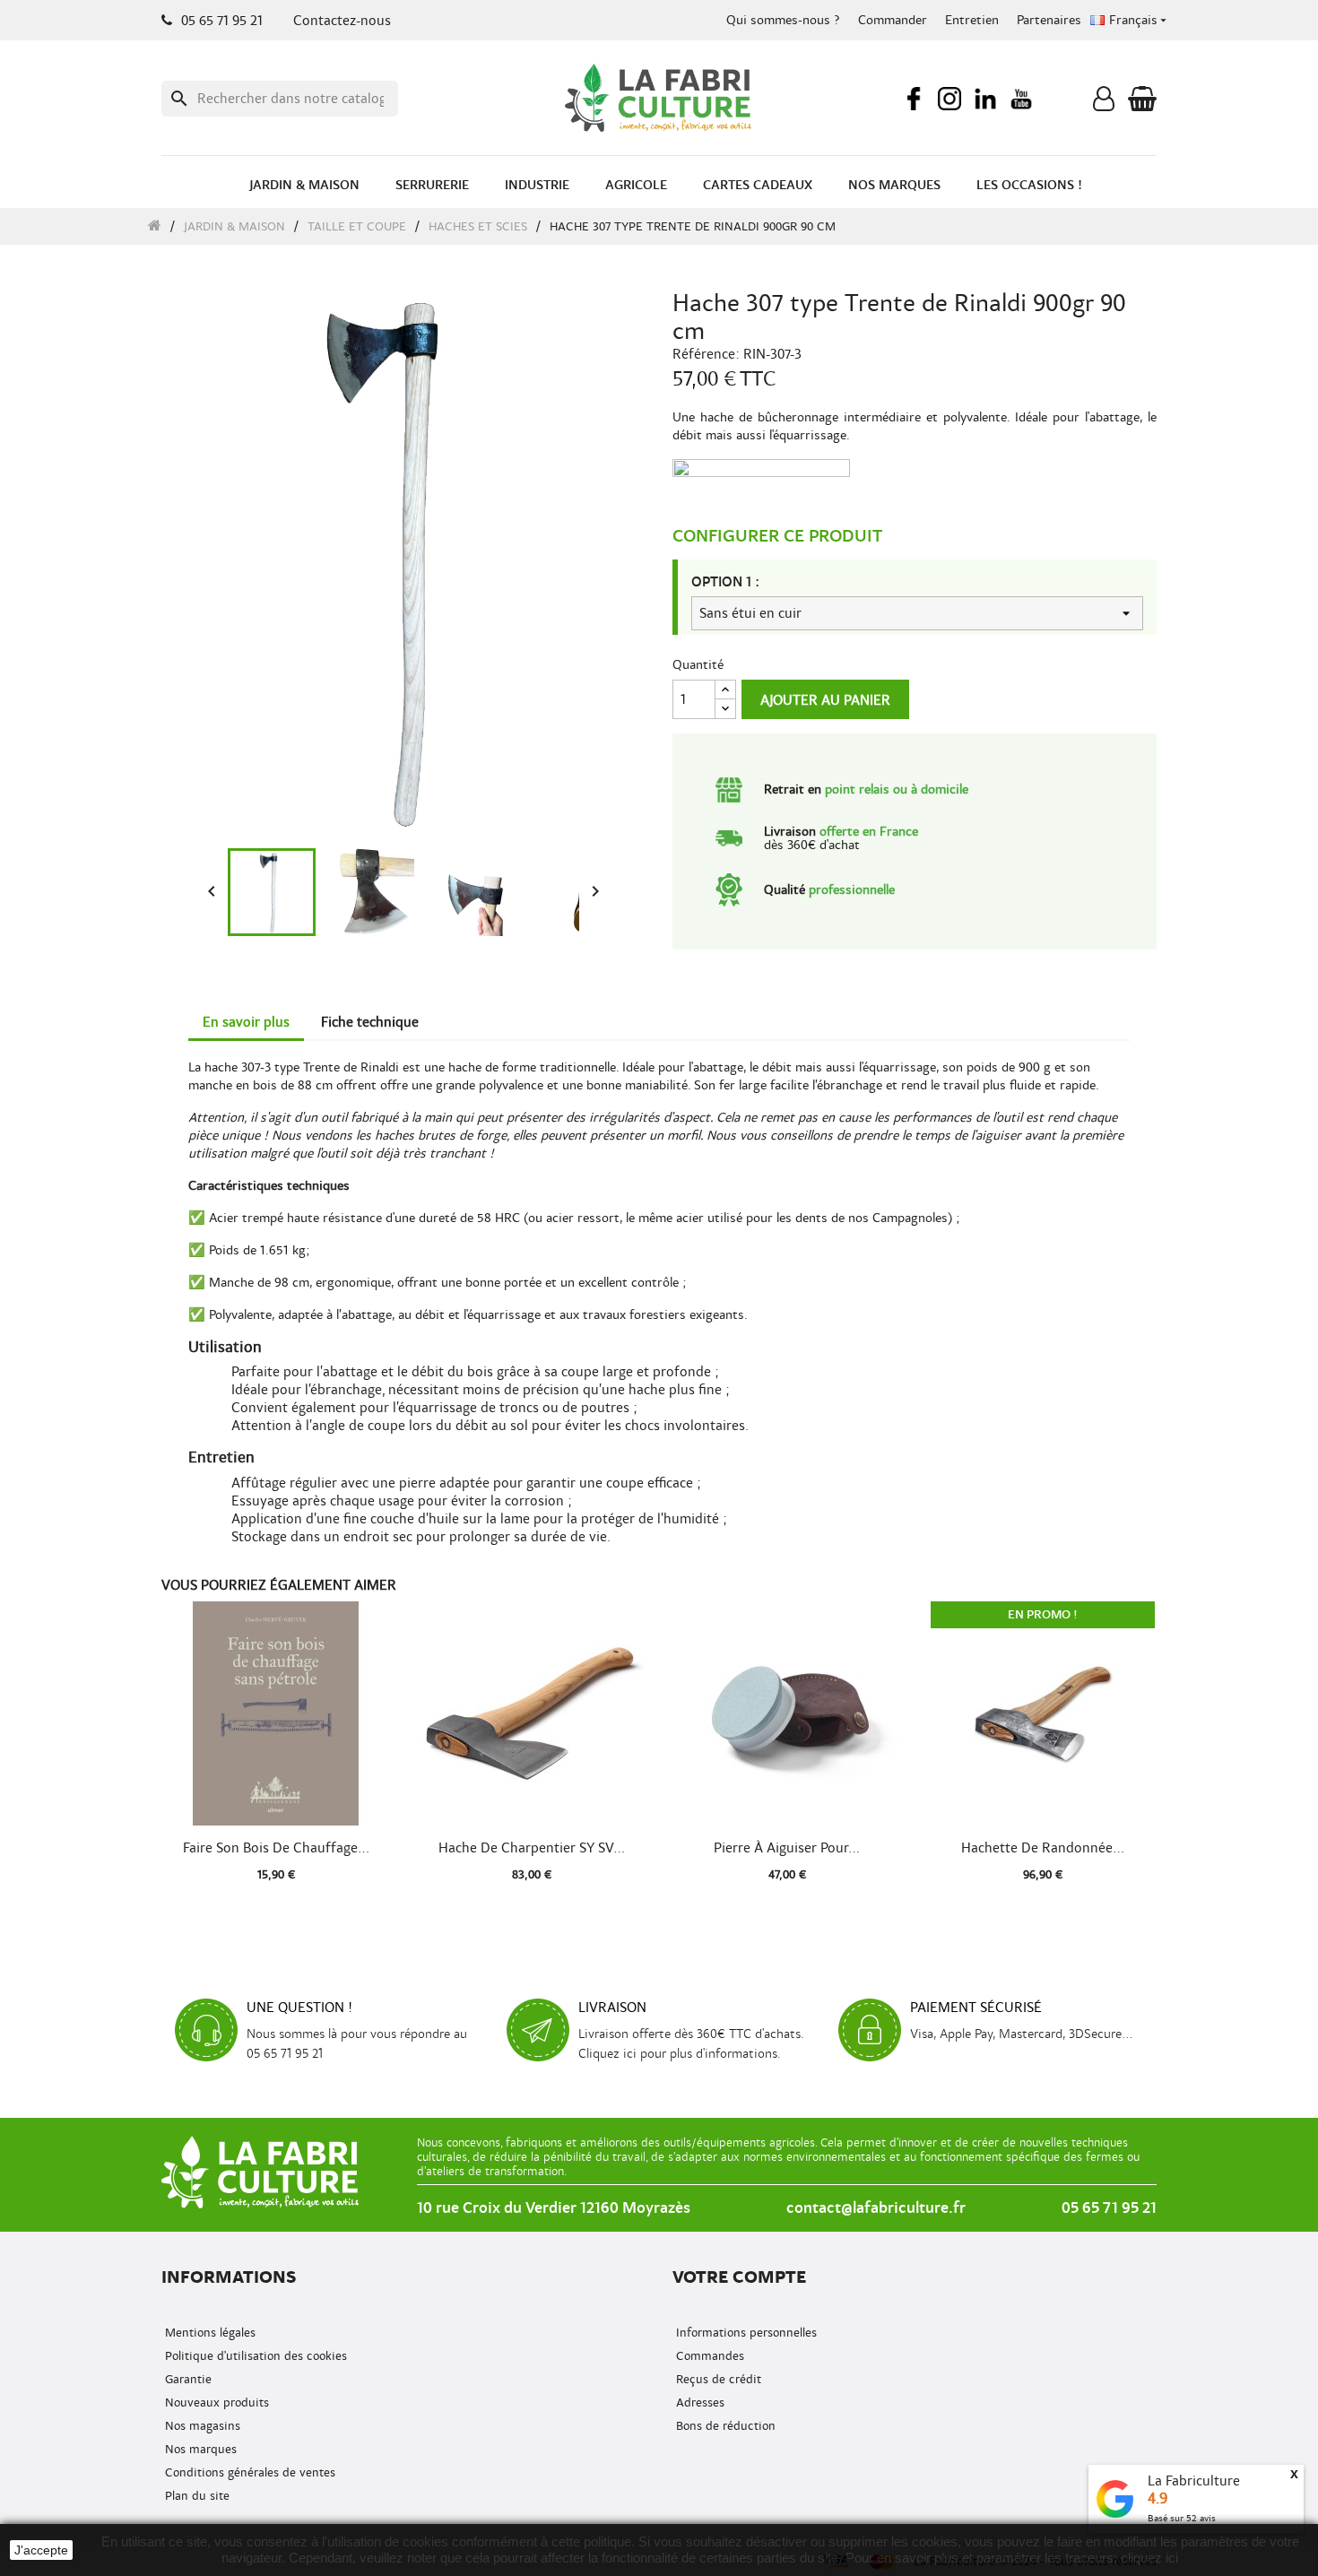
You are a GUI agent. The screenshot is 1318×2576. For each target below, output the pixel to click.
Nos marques (894, 185)
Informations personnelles (745, 2333)
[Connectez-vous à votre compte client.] (1104, 103)
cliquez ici (1149, 2558)
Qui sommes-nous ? (783, 20)
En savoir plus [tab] (246, 1022)
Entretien (972, 20)
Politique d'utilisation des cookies (254, 2356)
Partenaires (1049, 20)
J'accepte (41, 2550)
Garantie (186, 2379)
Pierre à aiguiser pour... (787, 1848)
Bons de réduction (724, 2426)
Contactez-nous (342, 21)
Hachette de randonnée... (1043, 1848)
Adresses (698, 2403)
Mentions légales (208, 2333)
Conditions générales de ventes (248, 2472)
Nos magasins (201, 2426)
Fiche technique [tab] (370, 1022)
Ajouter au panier (825, 700)
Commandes (708, 2356)
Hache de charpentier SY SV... (532, 1848)
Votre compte (739, 2277)
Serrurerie (432, 185)
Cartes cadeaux (758, 185)
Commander (893, 20)
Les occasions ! (1029, 185)
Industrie (537, 185)
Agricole (636, 185)
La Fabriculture (1194, 2481)
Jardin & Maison (304, 185)
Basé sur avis (1182, 2518)
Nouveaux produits (215, 2403)
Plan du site (195, 2496)
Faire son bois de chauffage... (276, 1848)
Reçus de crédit (717, 2379)
